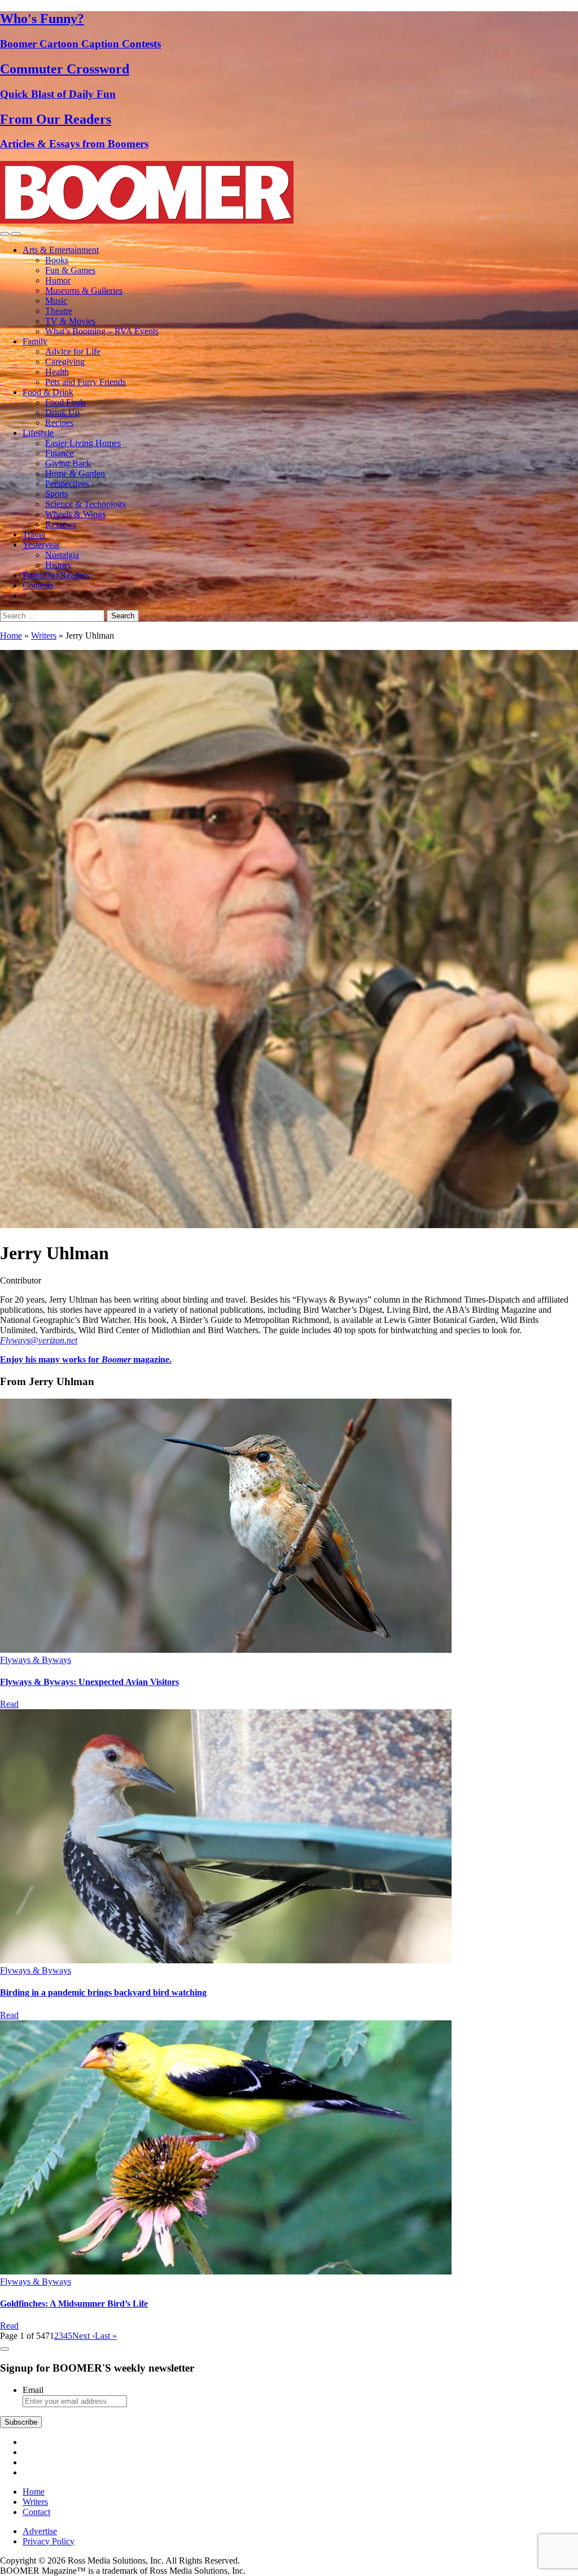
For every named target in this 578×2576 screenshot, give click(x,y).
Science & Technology (86, 504)
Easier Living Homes (83, 443)
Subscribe (21, 2422)
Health (57, 372)
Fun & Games (70, 270)
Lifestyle (38, 433)
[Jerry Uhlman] (226, 1650)
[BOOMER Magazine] (147, 221)
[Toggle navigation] (5, 234)
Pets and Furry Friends (86, 382)
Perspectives (67, 484)
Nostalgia (62, 555)
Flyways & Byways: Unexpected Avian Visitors (89, 1682)
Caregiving (65, 362)
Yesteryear (41, 545)
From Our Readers (56, 575)
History (58, 565)
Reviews (61, 524)
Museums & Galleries (84, 291)
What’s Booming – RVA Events (102, 331)
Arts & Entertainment (61, 250)
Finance (59, 453)
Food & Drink (48, 392)
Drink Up (62, 412)
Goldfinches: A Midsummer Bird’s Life (74, 2304)
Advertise (40, 2531)
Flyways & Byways (36, 1660)
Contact (36, 2512)
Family (35, 341)
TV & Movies (70, 321)
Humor (58, 280)
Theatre (59, 311)
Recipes (59, 423)
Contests (38, 585)
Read (9, 1704)
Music (56, 301)
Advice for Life (73, 352)
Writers (44, 636)
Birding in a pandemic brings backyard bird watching (103, 1992)
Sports (56, 494)
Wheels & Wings (75, 514)
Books (57, 260)
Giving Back (68, 463)
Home (11, 636)
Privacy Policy (49, 2541)
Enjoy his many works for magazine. (86, 1359)
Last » (106, 2336)
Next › (84, 2336)
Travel (34, 534)
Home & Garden (75, 473)
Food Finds (65, 402)
